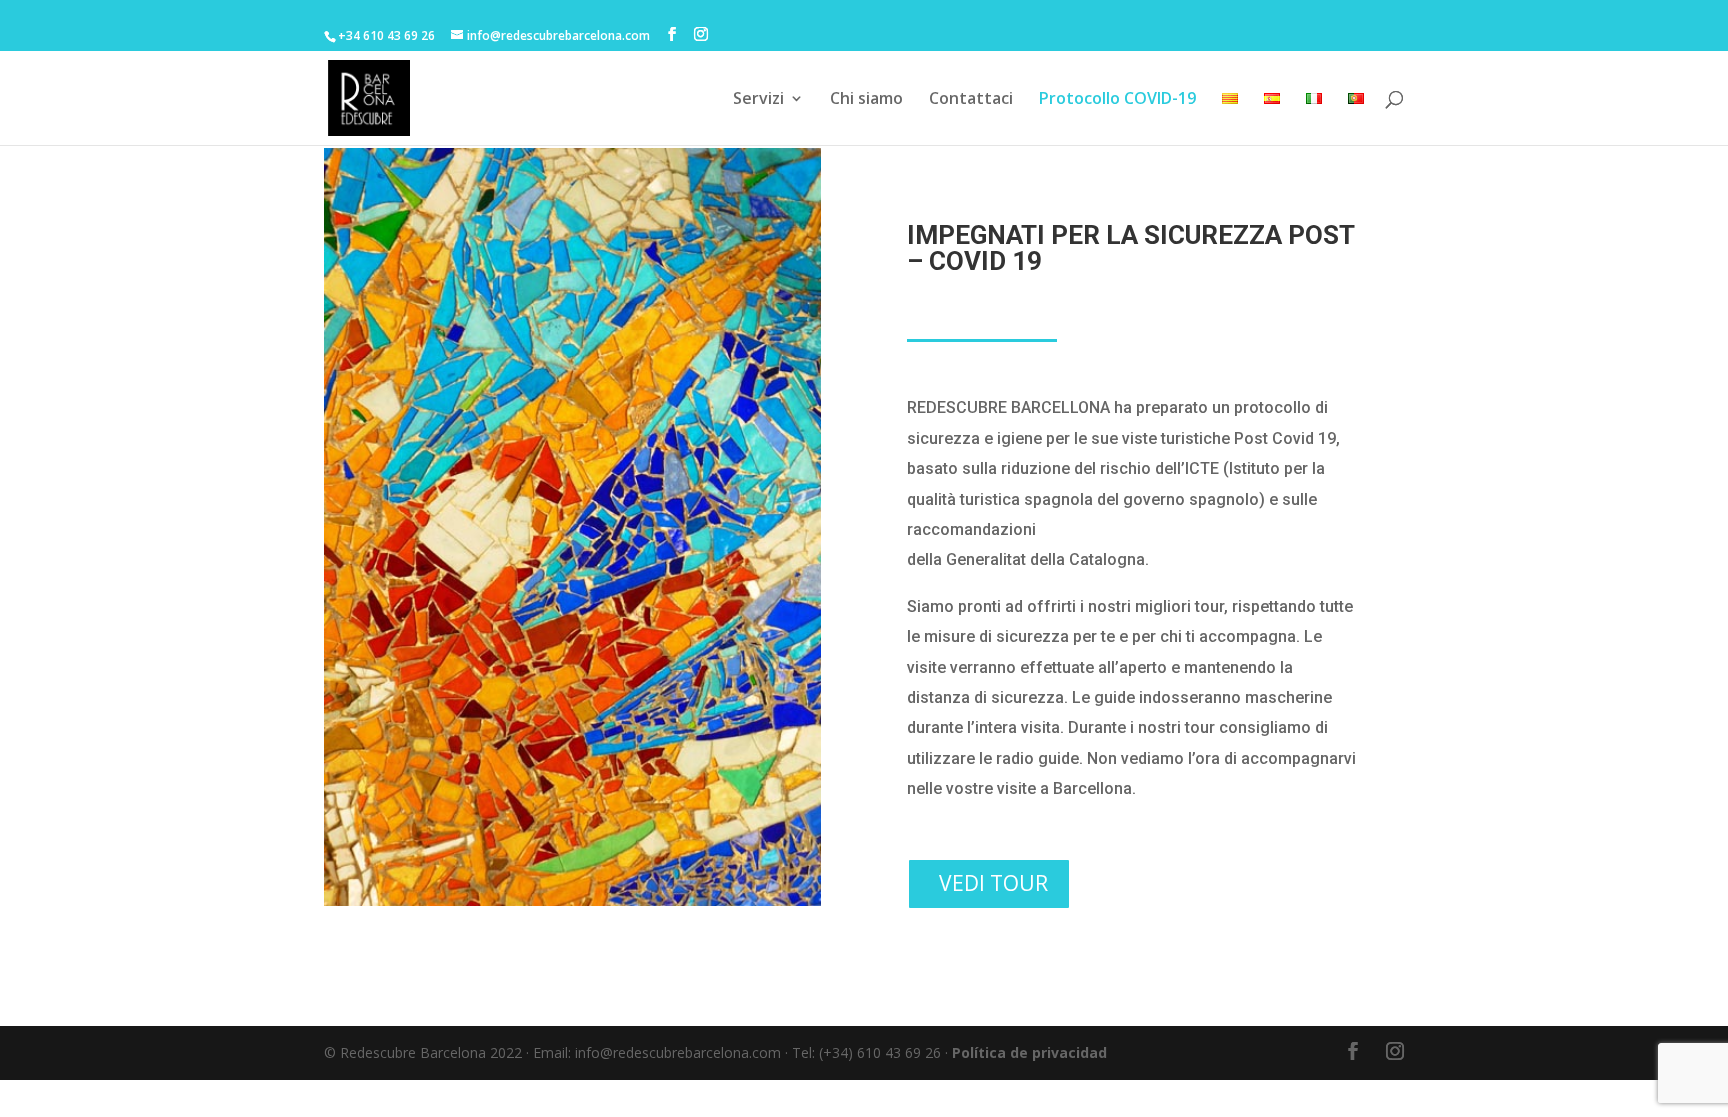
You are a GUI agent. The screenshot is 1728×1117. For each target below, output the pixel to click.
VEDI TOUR (993, 883)
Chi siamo (866, 100)
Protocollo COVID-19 (1117, 100)
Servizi (758, 100)
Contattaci (971, 100)
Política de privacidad (1029, 1052)
